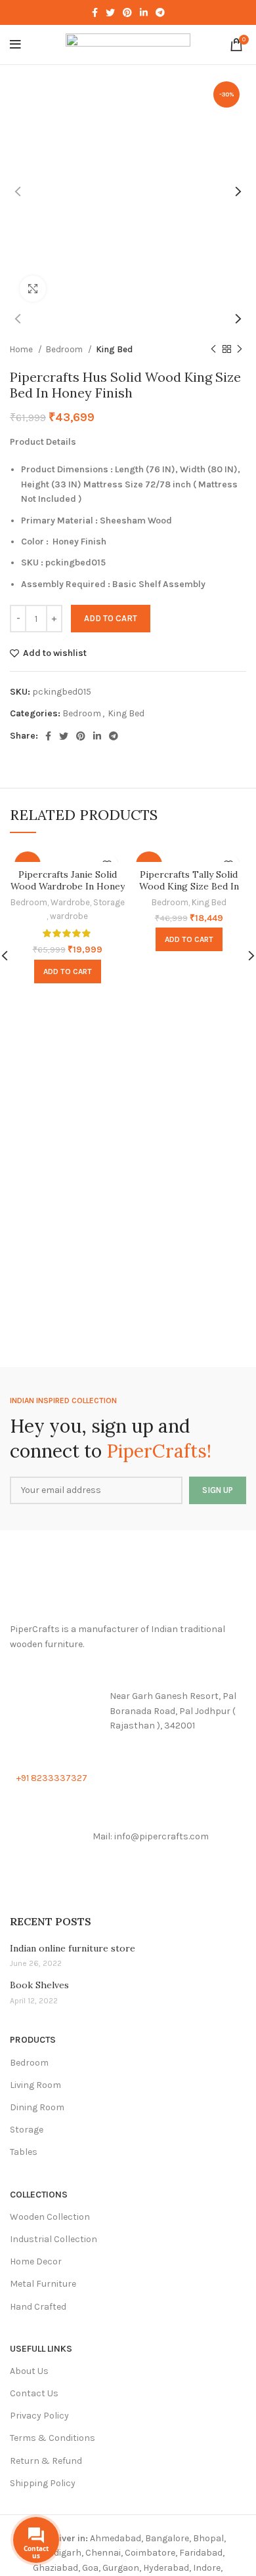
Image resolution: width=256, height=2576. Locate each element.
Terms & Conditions (53, 2438)
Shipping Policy (43, 2483)
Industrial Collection (53, 2239)
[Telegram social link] (160, 12)
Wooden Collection (50, 2217)
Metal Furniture (43, 2284)
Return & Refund (46, 2461)
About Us (29, 2371)
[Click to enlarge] (33, 289)
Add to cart (111, 618)
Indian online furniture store (73, 1948)
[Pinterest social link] (127, 12)
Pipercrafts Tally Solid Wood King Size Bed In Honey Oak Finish (189, 886)
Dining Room (37, 2107)
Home (22, 349)
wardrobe (69, 916)
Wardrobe (70, 902)
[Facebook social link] (95, 12)
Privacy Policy (39, 2416)
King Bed (114, 349)
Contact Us (34, 2393)
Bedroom (65, 349)
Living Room (35, 2085)
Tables (24, 2152)
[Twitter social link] (110, 12)
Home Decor (36, 2261)
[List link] (128, 1711)
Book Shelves (39, 1985)
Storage (109, 902)
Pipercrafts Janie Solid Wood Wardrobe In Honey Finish (68, 886)
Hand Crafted (38, 2307)
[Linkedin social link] (144, 12)
